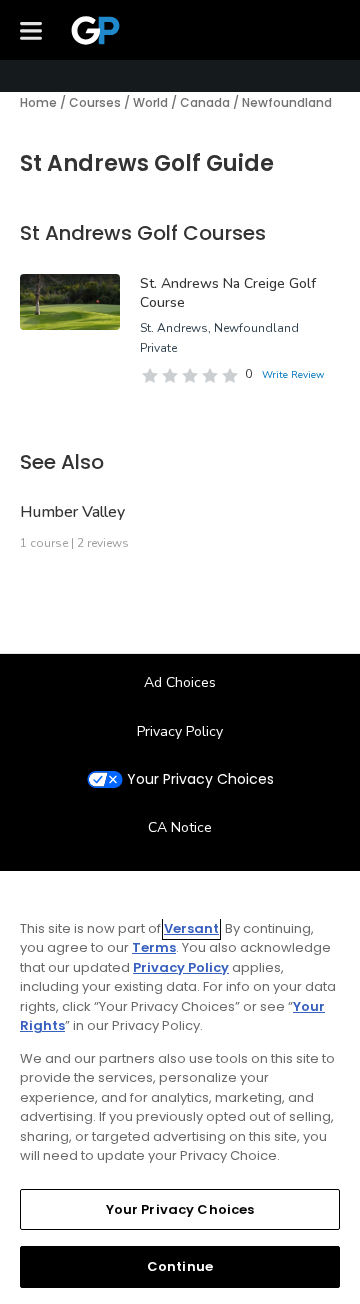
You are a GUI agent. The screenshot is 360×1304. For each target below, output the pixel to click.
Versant (191, 928)
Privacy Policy (180, 731)
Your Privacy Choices (200, 779)
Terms (154, 947)
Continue (180, 1266)
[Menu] (31, 30)
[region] (180, 1087)
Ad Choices (180, 682)
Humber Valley (72, 512)
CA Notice (180, 827)
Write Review (293, 375)
